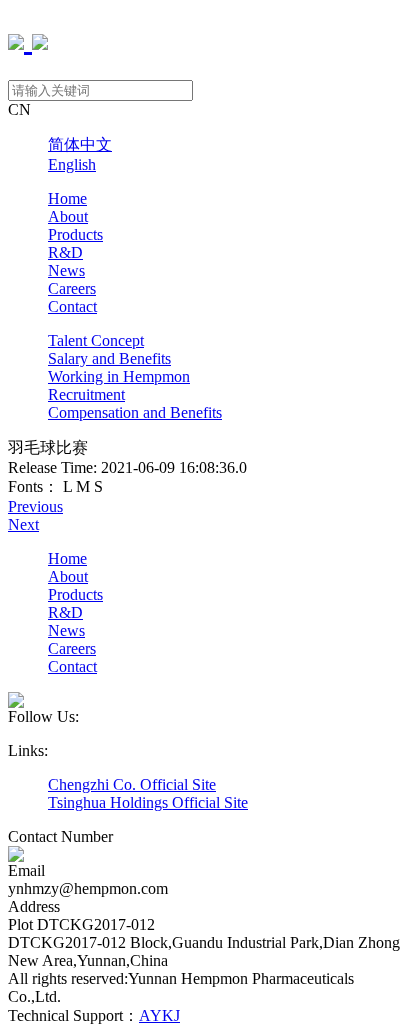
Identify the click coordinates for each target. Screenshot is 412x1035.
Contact (72, 306)
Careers (72, 288)
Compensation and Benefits (135, 412)
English (72, 164)
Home (67, 198)
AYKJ (159, 1015)
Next (23, 524)
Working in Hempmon (119, 376)
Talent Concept (96, 340)
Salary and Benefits (109, 358)
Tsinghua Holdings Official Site (148, 802)
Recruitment (86, 394)
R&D (65, 252)
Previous (35, 506)
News (66, 270)
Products (75, 234)
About (68, 216)
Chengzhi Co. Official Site (132, 784)
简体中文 (80, 144)
